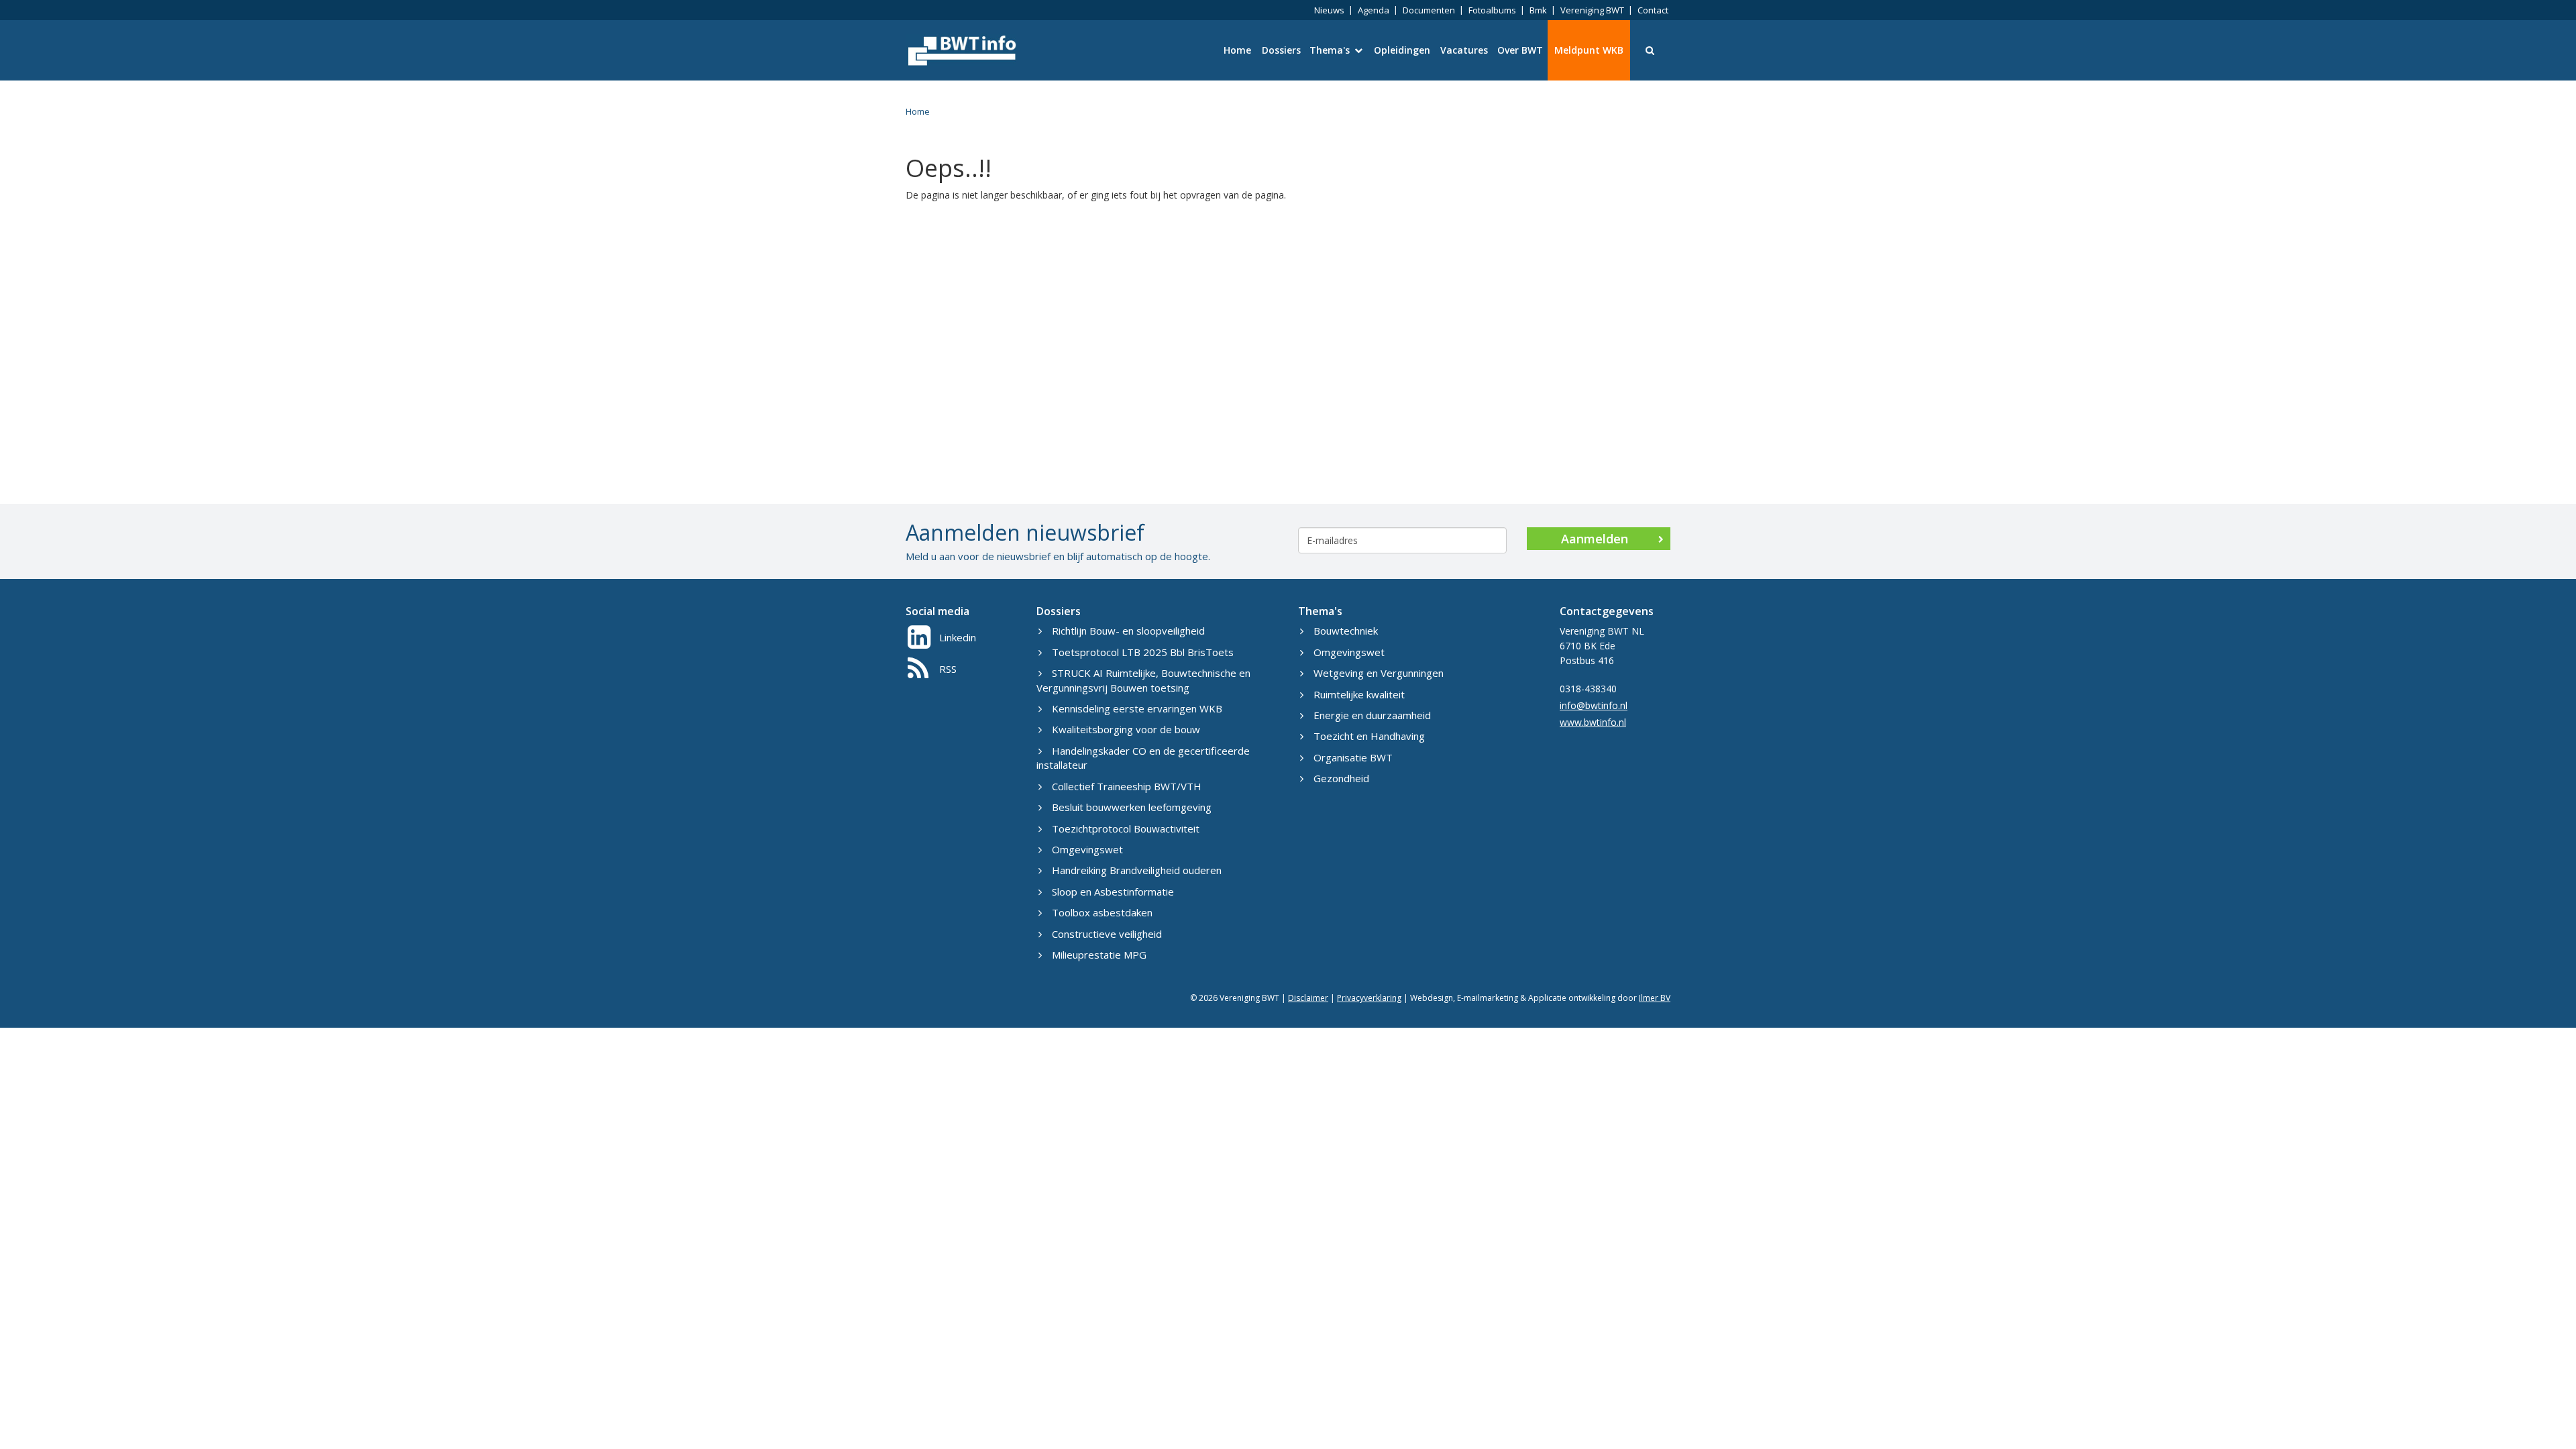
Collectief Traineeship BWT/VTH (1127, 786)
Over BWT (1520, 50)
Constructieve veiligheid (1107, 934)
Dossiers (1281, 50)
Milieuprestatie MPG (1099, 955)
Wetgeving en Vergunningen (1379, 673)
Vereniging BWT (1592, 10)
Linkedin (958, 637)
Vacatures (1464, 50)
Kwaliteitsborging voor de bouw (1126, 729)
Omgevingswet (1087, 849)
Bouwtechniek (1346, 631)
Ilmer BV (1655, 998)
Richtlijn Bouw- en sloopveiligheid (1128, 631)
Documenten (1429, 10)
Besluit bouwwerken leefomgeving (1132, 807)
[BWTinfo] (961, 50)
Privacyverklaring (1369, 998)
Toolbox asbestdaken (1102, 912)
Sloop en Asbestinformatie (1113, 892)
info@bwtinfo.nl (1594, 705)
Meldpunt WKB (1589, 50)
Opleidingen (1402, 50)
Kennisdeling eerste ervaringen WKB (1137, 708)
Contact (1653, 10)
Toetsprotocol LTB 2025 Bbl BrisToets (1143, 652)
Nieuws (1329, 10)
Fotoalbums (1492, 10)
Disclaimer (1308, 998)
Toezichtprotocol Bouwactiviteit (1126, 828)
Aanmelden (1595, 539)
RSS (948, 669)
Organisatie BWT (1353, 757)
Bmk (1538, 10)
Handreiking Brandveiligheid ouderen (1137, 870)
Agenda (1374, 10)
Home (1237, 50)
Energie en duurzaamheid (1372, 715)
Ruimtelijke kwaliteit (1359, 694)
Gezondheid (1341, 778)
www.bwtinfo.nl (1593, 722)
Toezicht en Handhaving (1369, 736)
